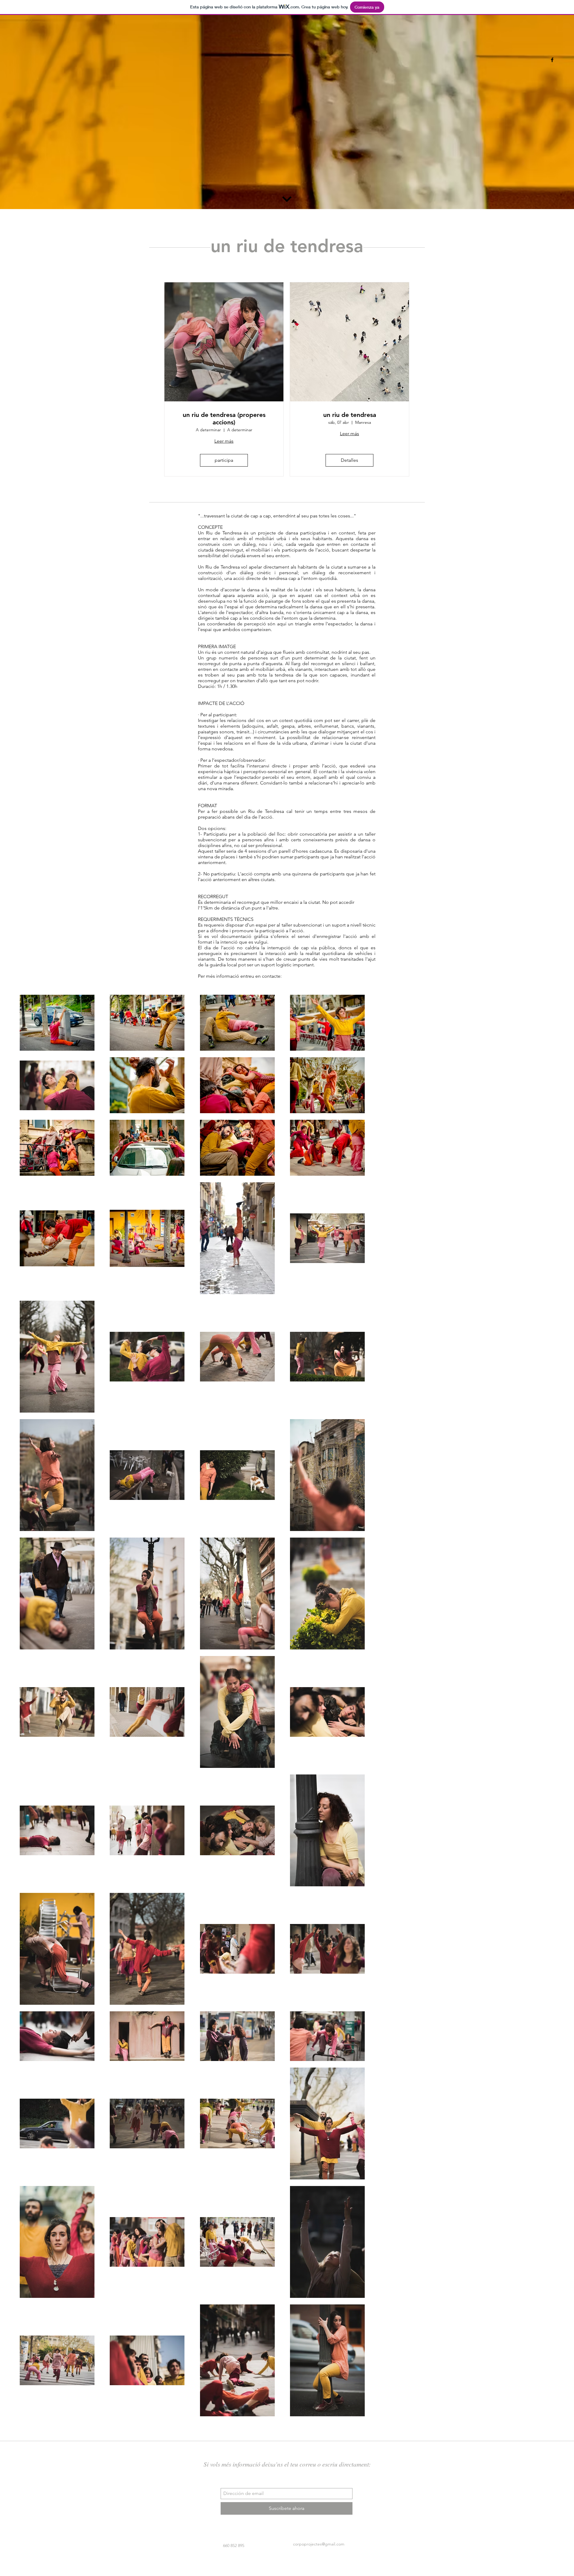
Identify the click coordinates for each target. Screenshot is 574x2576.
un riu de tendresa (350, 415)
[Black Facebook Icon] (552, 60)
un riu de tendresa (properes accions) (224, 418)
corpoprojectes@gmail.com (319, 2544)
